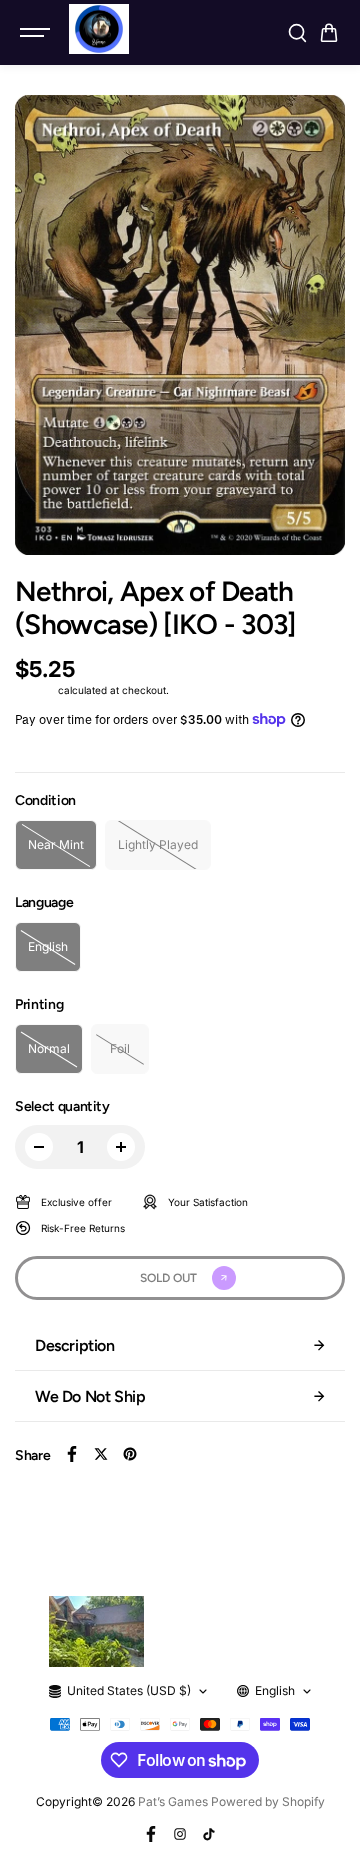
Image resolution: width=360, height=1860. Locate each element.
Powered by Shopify (268, 1801)
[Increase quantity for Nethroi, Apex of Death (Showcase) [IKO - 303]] (121, 1147)
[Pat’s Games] (99, 29)
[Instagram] (180, 1834)
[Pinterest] (130, 1454)
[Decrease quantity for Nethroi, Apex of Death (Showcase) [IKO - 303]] (39, 1147)
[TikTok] (209, 1834)
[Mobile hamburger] (37, 33)
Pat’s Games (173, 1801)
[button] (329, 33)
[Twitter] (101, 1454)
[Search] (297, 33)
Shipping (35, 690)
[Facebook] (72, 1454)
